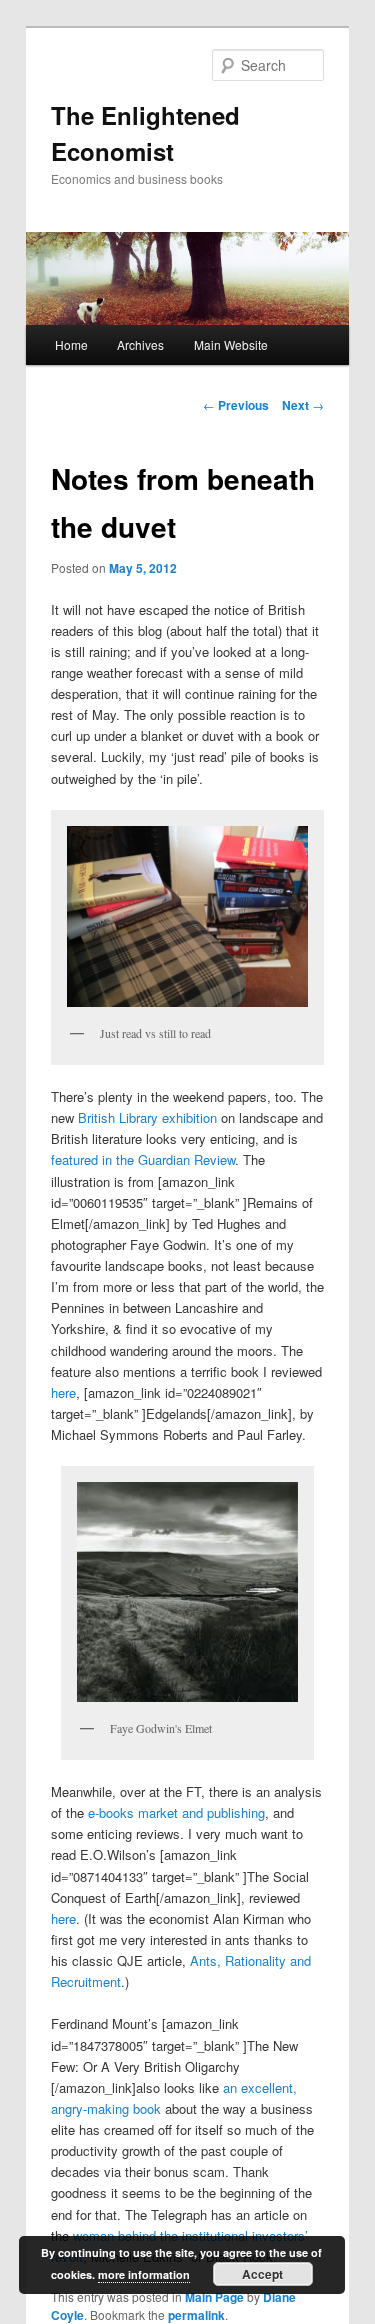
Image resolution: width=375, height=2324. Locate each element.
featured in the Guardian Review (143, 1159)
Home (71, 344)
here (63, 1392)
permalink (196, 2315)
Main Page (214, 2297)
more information (144, 2274)
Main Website (231, 344)
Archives (140, 344)
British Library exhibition (147, 1117)
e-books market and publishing (176, 1812)
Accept (262, 2274)
